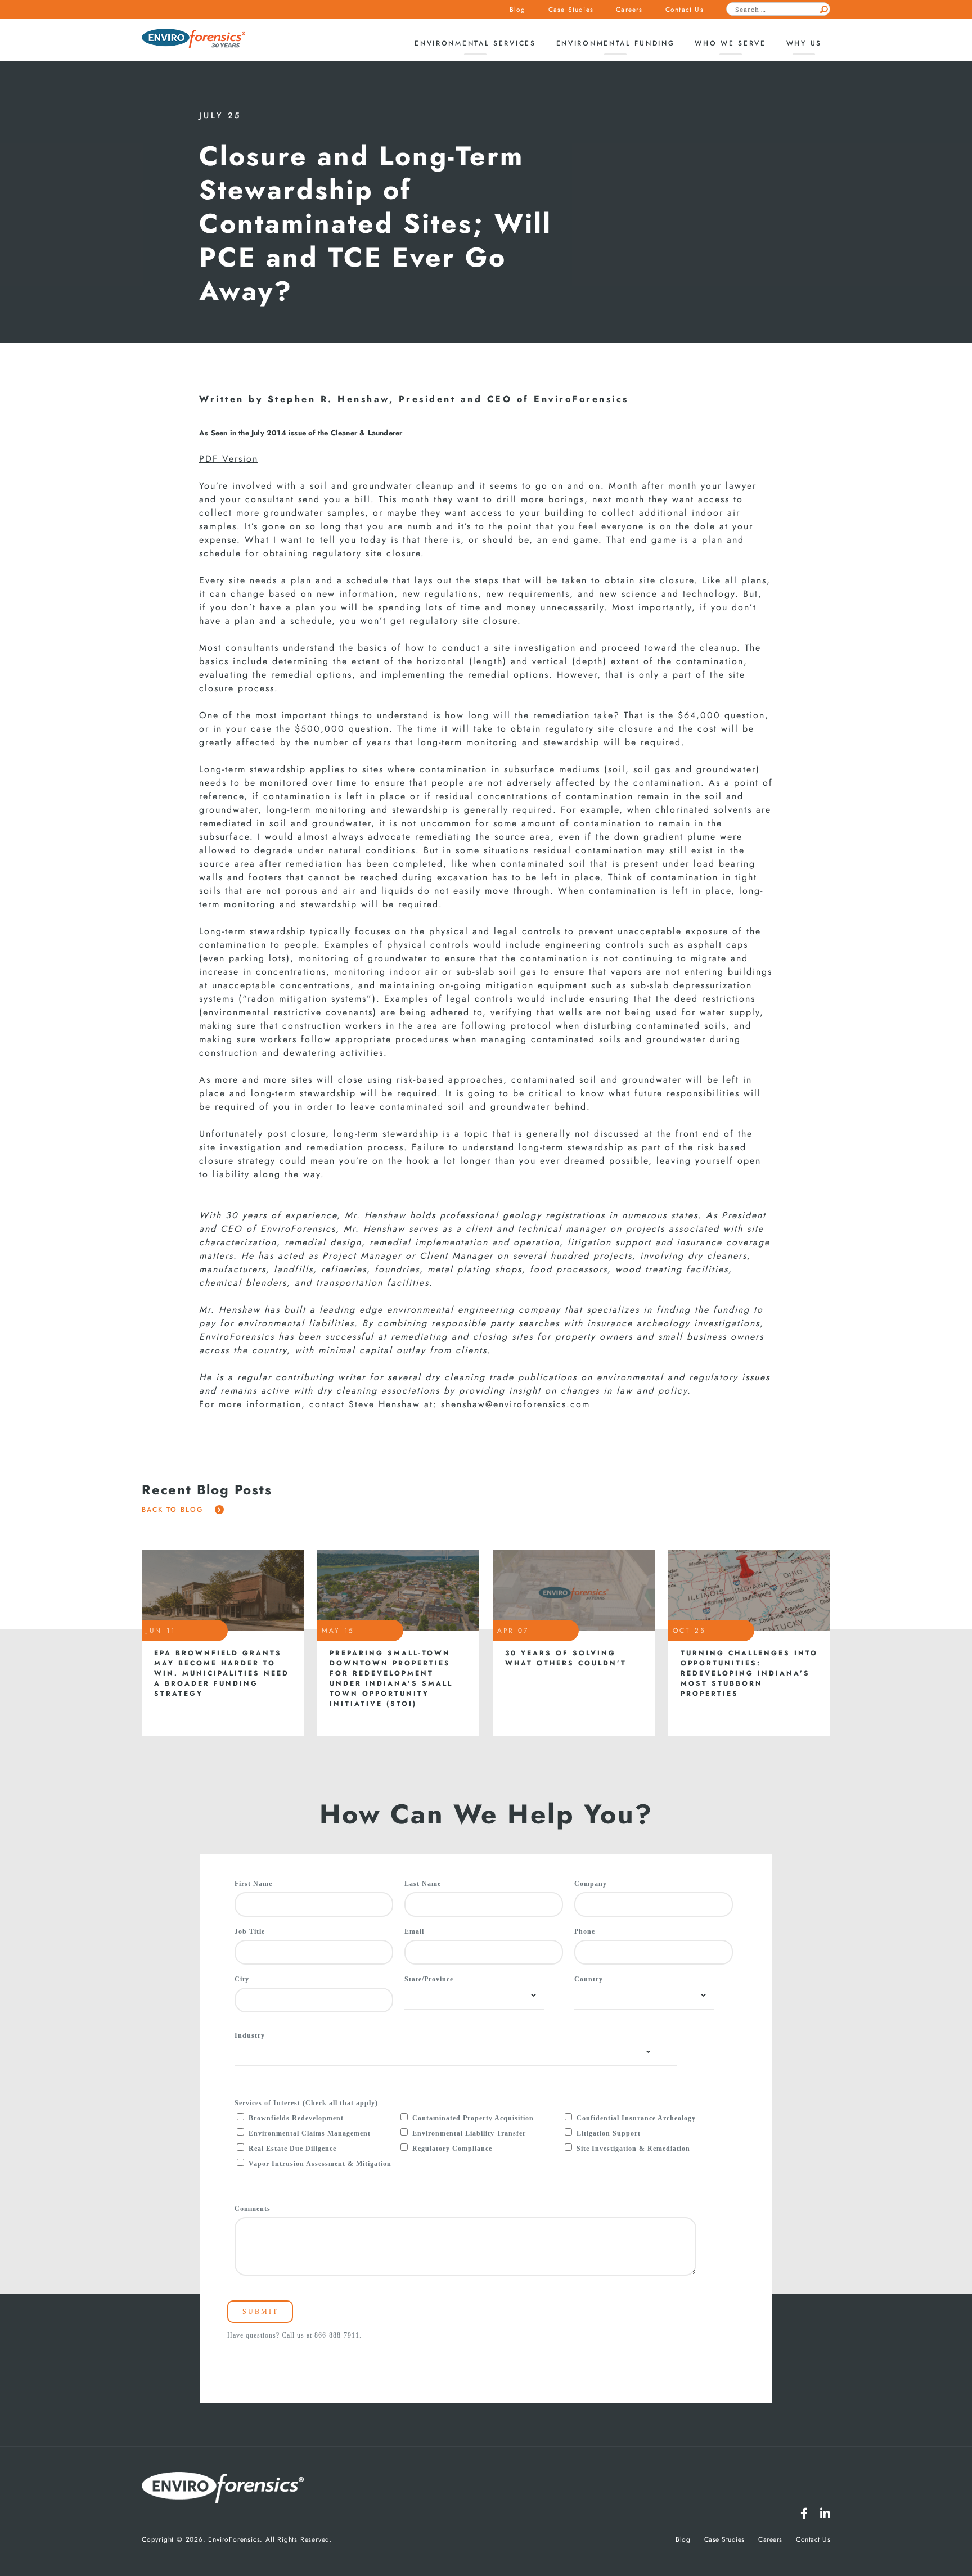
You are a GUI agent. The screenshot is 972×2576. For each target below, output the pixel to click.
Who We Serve (730, 43)
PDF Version (229, 459)
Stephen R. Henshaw (328, 399)
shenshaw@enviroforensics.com (516, 1404)
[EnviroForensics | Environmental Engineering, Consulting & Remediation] (223, 2489)
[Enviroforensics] (193, 40)
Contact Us (685, 10)
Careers (629, 10)
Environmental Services (475, 43)
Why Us (804, 43)
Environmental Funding (616, 43)
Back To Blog (174, 1510)
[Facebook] (804, 2514)
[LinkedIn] (825, 2514)
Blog (518, 10)
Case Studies (571, 10)
